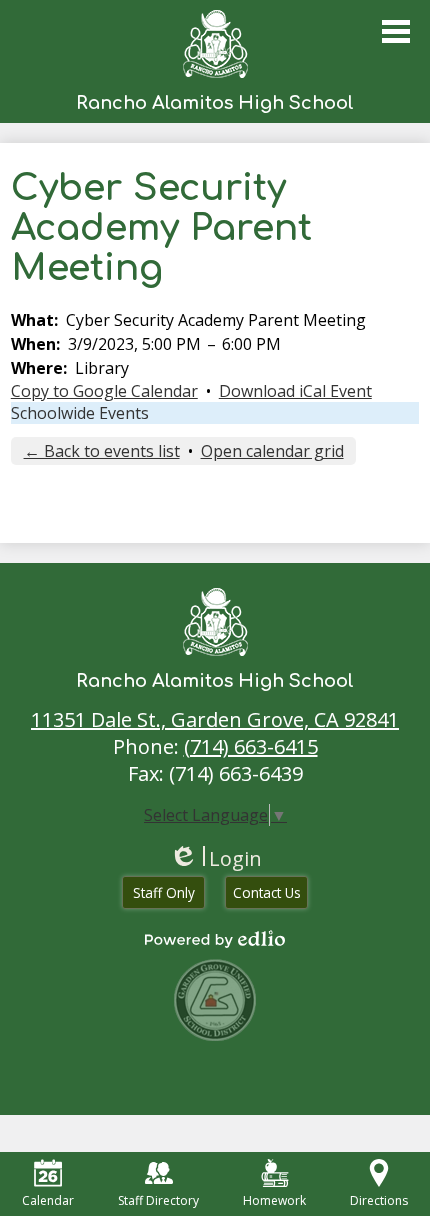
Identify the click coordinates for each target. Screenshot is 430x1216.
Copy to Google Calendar (104, 391)
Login (215, 858)
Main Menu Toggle (396, 31)
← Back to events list (102, 451)
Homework (274, 1200)
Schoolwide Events (80, 413)
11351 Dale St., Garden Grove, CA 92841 (215, 719)
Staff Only (164, 892)
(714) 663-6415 (251, 746)
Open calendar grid (272, 451)
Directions (379, 1200)
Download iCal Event (295, 391)
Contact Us (267, 892)
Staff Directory (158, 1200)
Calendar (48, 1200)
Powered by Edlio (215, 939)
